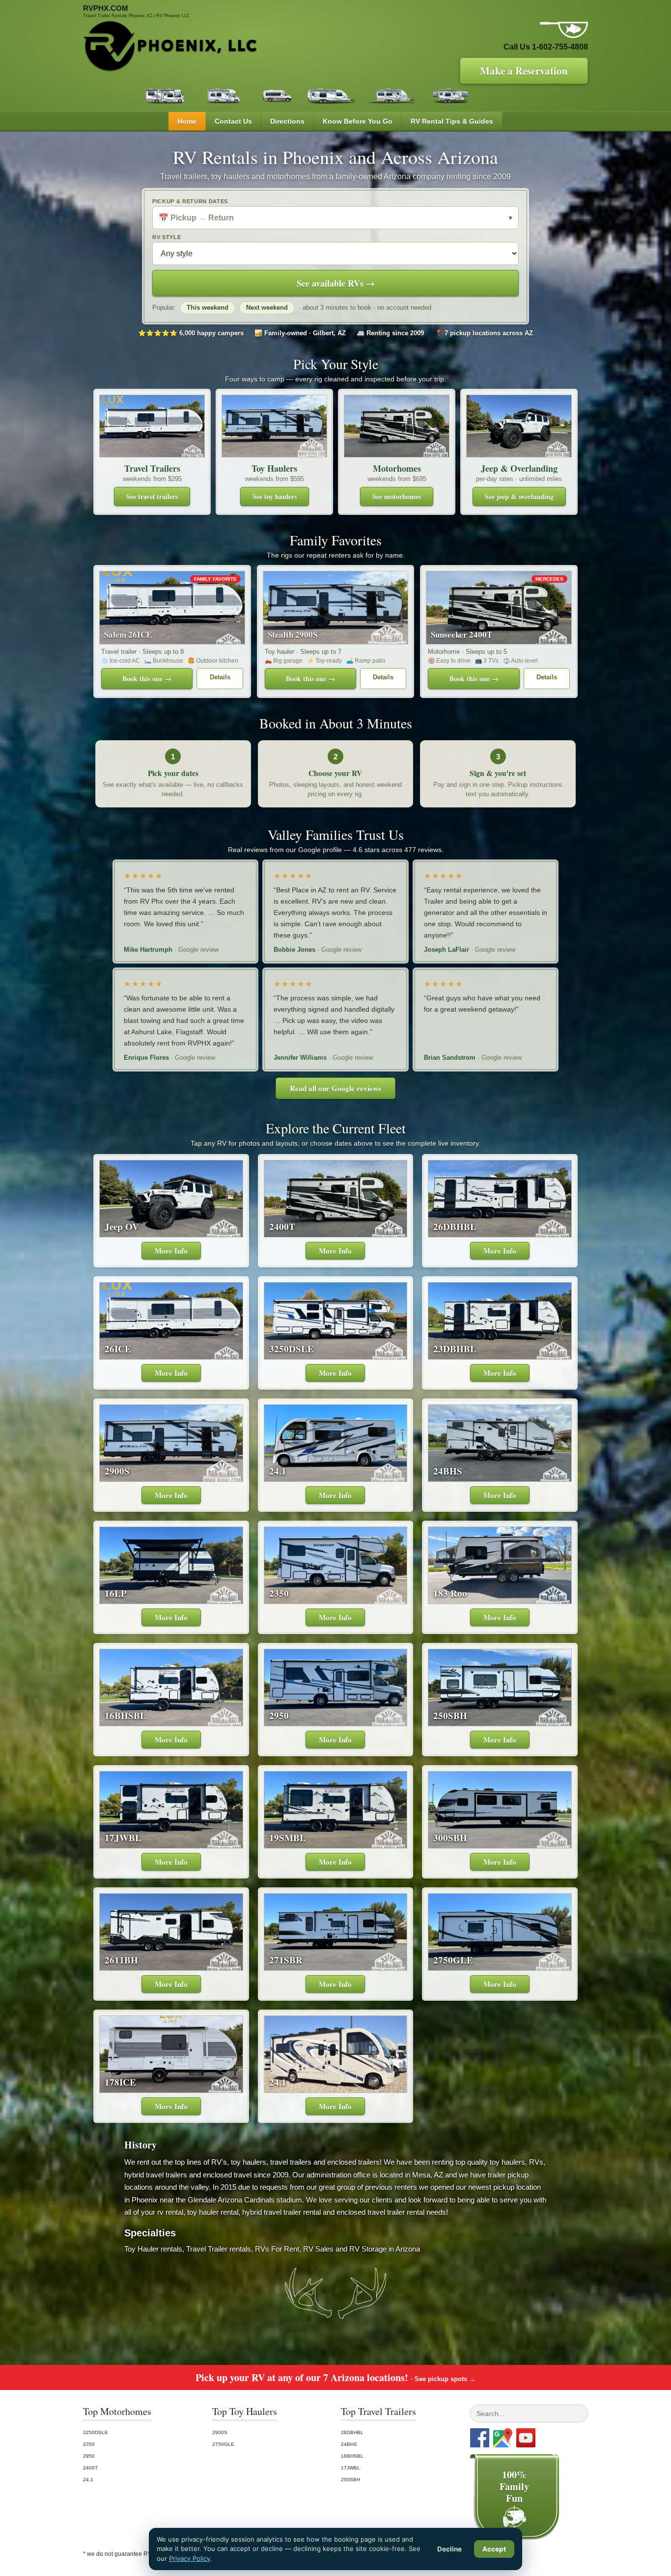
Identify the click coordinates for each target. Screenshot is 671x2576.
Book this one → (147, 679)
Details (220, 677)
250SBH (350, 2480)
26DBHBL (352, 2432)
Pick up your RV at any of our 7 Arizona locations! (335, 2377)
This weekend (208, 308)
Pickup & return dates (190, 201)
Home (187, 121)
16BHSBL (352, 2456)
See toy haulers (275, 496)
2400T (90, 2468)
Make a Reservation (524, 71)
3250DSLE (96, 2432)
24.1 (88, 2480)
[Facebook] (480, 2438)
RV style (167, 237)
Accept (494, 2549)
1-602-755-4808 (560, 47)
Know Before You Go (358, 121)
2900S (220, 2432)
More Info (171, 1251)
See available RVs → (336, 283)
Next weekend (267, 308)
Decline (449, 2549)
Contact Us (233, 121)
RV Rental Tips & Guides (452, 121)
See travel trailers (152, 496)
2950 (89, 2456)
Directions (287, 121)
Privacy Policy (190, 2558)
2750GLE (223, 2444)
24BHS (349, 2444)
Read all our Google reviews (335, 1088)
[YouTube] (526, 2438)
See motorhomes (397, 496)
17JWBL (350, 2468)
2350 (89, 2444)
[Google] (503, 2438)
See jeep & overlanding (519, 496)
